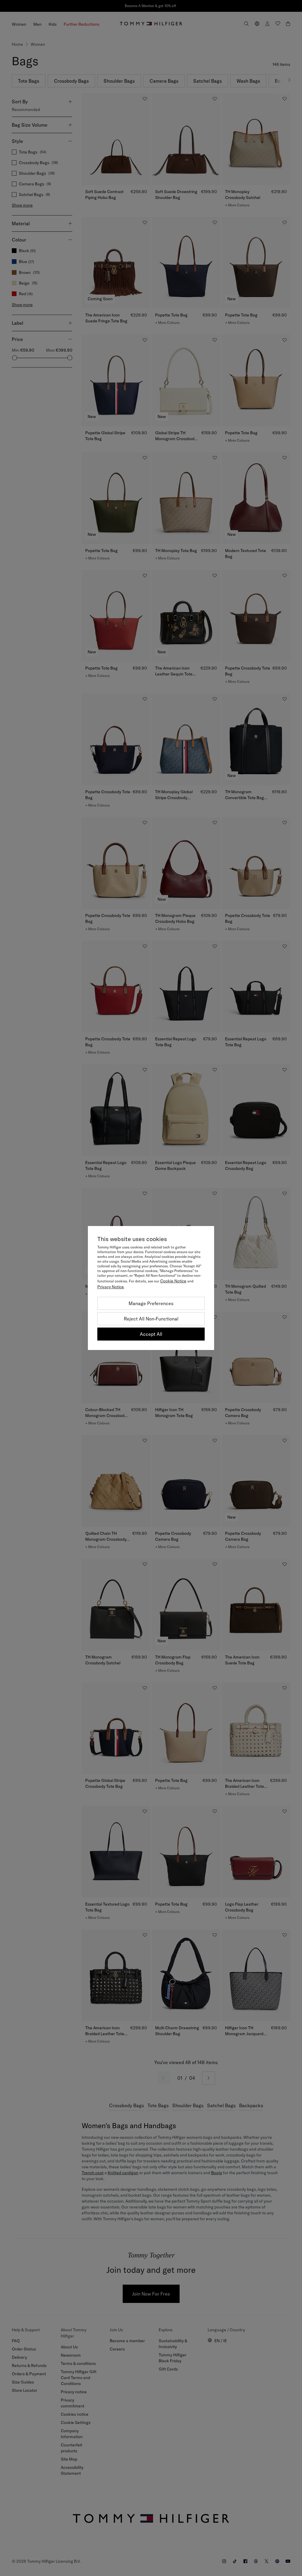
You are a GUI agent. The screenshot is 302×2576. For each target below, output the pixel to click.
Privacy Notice (111, 1287)
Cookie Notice (173, 1281)
